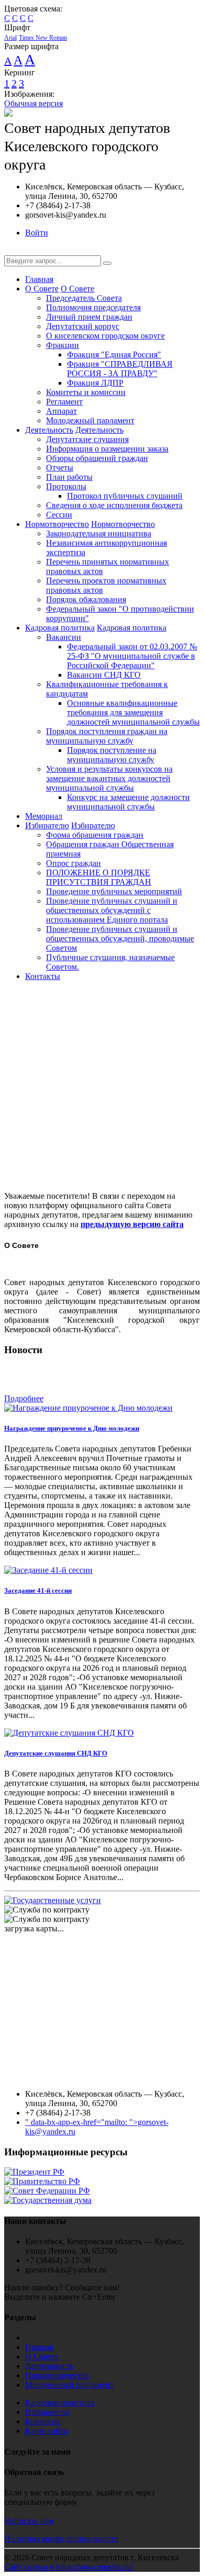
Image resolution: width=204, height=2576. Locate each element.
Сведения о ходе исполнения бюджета (114, 505)
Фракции (63, 345)
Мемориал (44, 816)
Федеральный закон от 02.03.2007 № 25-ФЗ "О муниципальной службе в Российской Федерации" (132, 656)
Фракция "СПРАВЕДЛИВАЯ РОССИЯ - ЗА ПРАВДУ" (120, 369)
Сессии (59, 515)
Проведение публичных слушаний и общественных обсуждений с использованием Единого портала (112, 910)
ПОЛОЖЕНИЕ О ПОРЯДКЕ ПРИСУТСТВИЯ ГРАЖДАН (99, 877)
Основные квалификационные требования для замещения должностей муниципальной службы (133, 712)
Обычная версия (33, 103)
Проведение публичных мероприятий (114, 891)
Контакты (43, 976)
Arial (10, 38)
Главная (39, 279)
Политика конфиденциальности (61, 2539)
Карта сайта (46, 2431)
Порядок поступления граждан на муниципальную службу (107, 736)
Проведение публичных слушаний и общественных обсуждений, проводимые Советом (120, 938)
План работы (69, 477)
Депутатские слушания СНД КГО (56, 1753)
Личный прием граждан (89, 317)
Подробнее (24, 1398)
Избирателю (47, 825)
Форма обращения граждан (95, 835)
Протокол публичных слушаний (125, 496)
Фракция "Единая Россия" (114, 355)
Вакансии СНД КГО (104, 675)
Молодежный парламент (90, 420)
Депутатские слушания (87, 439)
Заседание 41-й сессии (38, 1590)
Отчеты (60, 468)
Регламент (64, 402)
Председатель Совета (84, 298)
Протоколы (66, 486)
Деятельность (49, 430)
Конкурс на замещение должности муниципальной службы (128, 802)
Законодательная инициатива (99, 533)
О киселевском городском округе (105, 336)
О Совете (42, 289)
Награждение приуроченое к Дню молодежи (72, 1428)
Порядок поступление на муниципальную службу (112, 755)
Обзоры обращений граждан (97, 458)
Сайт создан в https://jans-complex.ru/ (69, 2567)
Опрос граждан (73, 863)
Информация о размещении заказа (107, 449)
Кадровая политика (60, 628)
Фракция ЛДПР (95, 383)
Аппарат (61, 411)
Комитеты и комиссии (86, 392)
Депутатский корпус (83, 326)
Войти (37, 233)
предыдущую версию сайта (132, 1224)
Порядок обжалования (86, 599)
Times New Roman (43, 38)
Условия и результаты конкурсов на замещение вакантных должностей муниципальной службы (109, 778)
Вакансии (64, 637)
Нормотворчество (57, 524)
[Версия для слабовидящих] (12, 250)
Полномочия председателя (93, 307)
